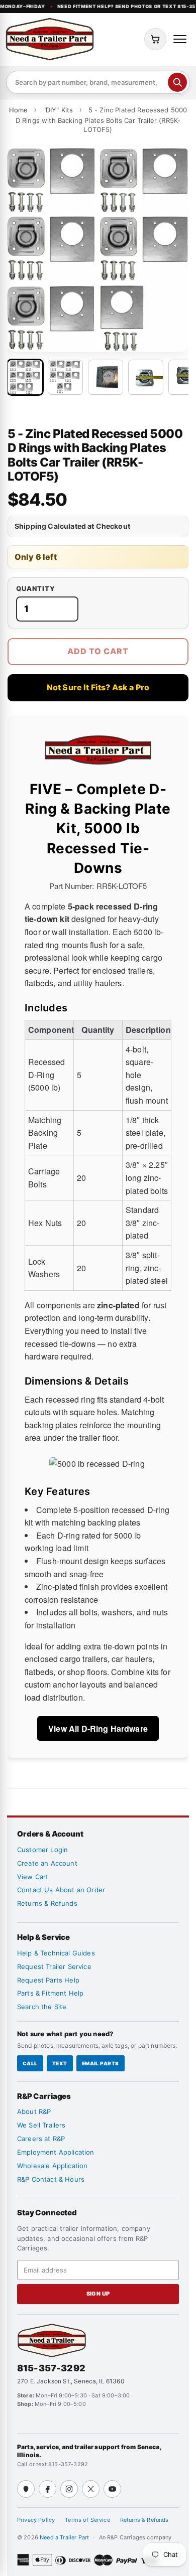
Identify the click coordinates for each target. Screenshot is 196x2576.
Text (60, 2063)
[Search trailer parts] (177, 82)
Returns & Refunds (47, 1903)
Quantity (36, 589)
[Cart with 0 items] (155, 39)
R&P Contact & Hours (51, 2179)
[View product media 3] (106, 377)
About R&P (34, 2111)
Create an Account (47, 1863)
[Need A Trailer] (52, 2340)
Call (30, 2063)
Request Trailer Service (54, 1966)
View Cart (33, 1877)
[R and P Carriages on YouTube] (112, 2489)
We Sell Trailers (41, 2125)
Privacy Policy (36, 2520)
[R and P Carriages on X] (91, 2489)
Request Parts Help (48, 1980)
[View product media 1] (25, 377)
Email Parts (101, 2063)
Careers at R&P (41, 2139)
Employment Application (56, 2152)
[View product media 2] (65, 377)
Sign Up (98, 2294)
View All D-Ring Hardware (98, 1728)
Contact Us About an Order (61, 1890)
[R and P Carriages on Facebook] (47, 2489)
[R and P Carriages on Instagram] (69, 2489)
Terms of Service (87, 2520)
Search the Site (42, 2007)
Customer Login (42, 1850)
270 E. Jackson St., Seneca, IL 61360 (71, 2381)
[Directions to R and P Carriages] (26, 2489)
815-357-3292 (51, 2368)
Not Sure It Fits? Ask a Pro (98, 687)
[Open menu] (180, 39)
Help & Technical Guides (56, 1953)
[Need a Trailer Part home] (50, 39)
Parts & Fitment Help (50, 1993)
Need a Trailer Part (65, 2537)
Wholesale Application (52, 2166)
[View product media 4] (146, 377)
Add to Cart (98, 651)
